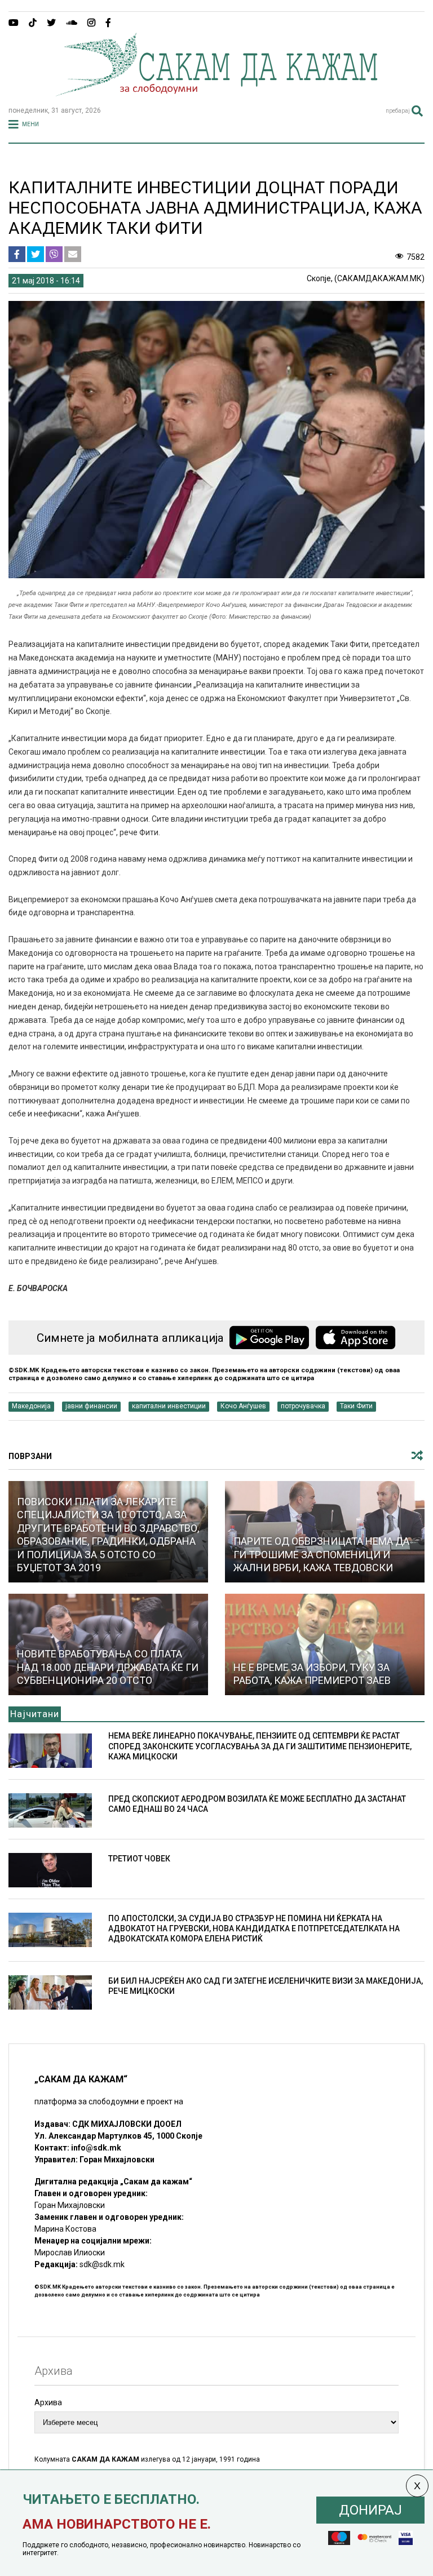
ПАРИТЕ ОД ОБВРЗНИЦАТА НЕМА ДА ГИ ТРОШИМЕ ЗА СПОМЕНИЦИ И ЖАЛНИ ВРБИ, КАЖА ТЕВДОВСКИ (321, 1554)
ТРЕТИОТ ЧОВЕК (139, 1859)
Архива (48, 2402)
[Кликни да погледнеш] (325, 1644)
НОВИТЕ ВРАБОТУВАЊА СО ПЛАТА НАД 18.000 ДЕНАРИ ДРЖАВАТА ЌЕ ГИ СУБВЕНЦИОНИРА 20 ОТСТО (108, 1667)
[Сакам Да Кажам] (216, 92)
